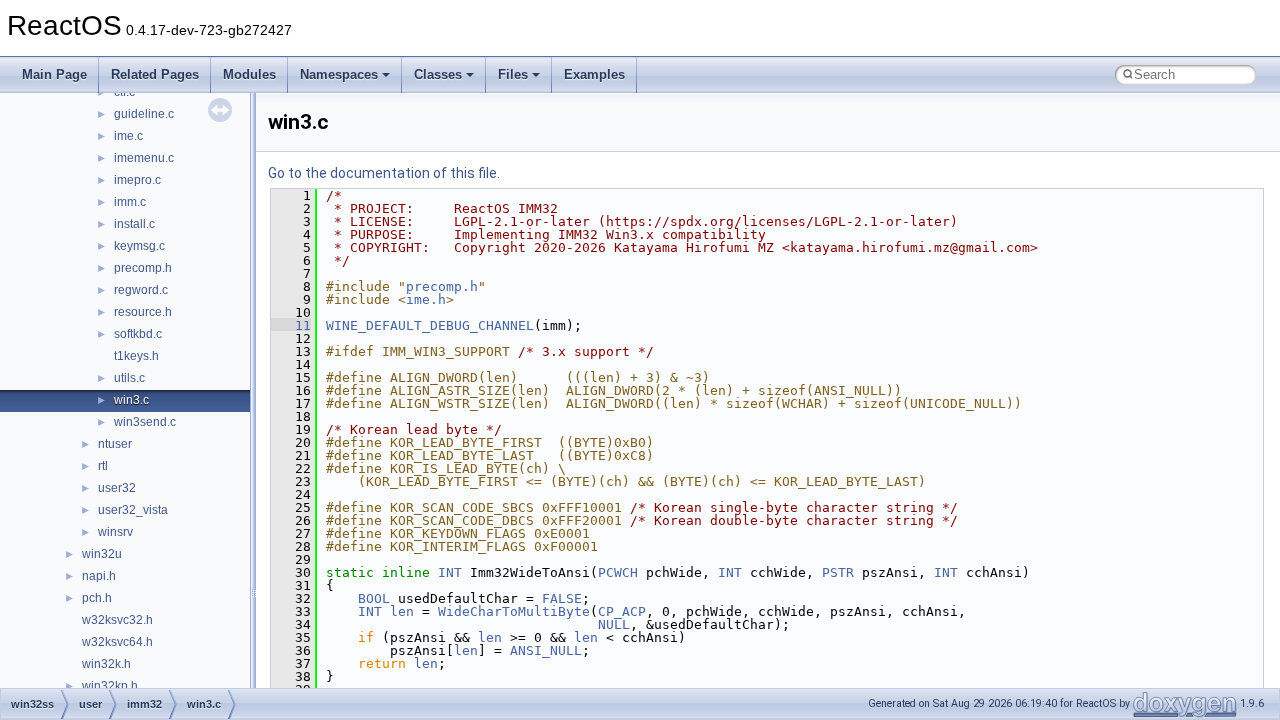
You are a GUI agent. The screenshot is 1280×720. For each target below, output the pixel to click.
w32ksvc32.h (117, 620)
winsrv (115, 532)
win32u (102, 554)
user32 (117, 488)
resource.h (143, 312)
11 (291, 325)
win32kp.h (110, 686)
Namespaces (339, 74)
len (402, 611)
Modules (249, 74)
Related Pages (155, 74)
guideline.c (144, 114)
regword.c (141, 290)
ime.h (426, 299)
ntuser (115, 444)
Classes (438, 74)
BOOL (374, 598)
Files (513, 74)
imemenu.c (144, 158)
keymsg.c (139, 246)
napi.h (99, 576)
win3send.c (145, 422)
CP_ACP (622, 611)
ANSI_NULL (546, 650)
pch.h (97, 598)
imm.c (130, 202)
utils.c (129, 378)
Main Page (54, 74)
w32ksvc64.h (117, 642)
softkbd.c (138, 334)
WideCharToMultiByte (514, 611)
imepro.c (137, 180)
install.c (134, 224)
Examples (594, 74)
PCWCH (618, 572)
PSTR (838, 572)
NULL (614, 624)
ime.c (128, 136)
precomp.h (143, 268)
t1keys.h (136, 356)
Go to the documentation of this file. (384, 173)
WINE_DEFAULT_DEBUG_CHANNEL (430, 325)
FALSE (562, 598)
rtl (103, 466)
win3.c (131, 400)
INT (450, 572)
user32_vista (133, 510)
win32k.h (106, 664)
